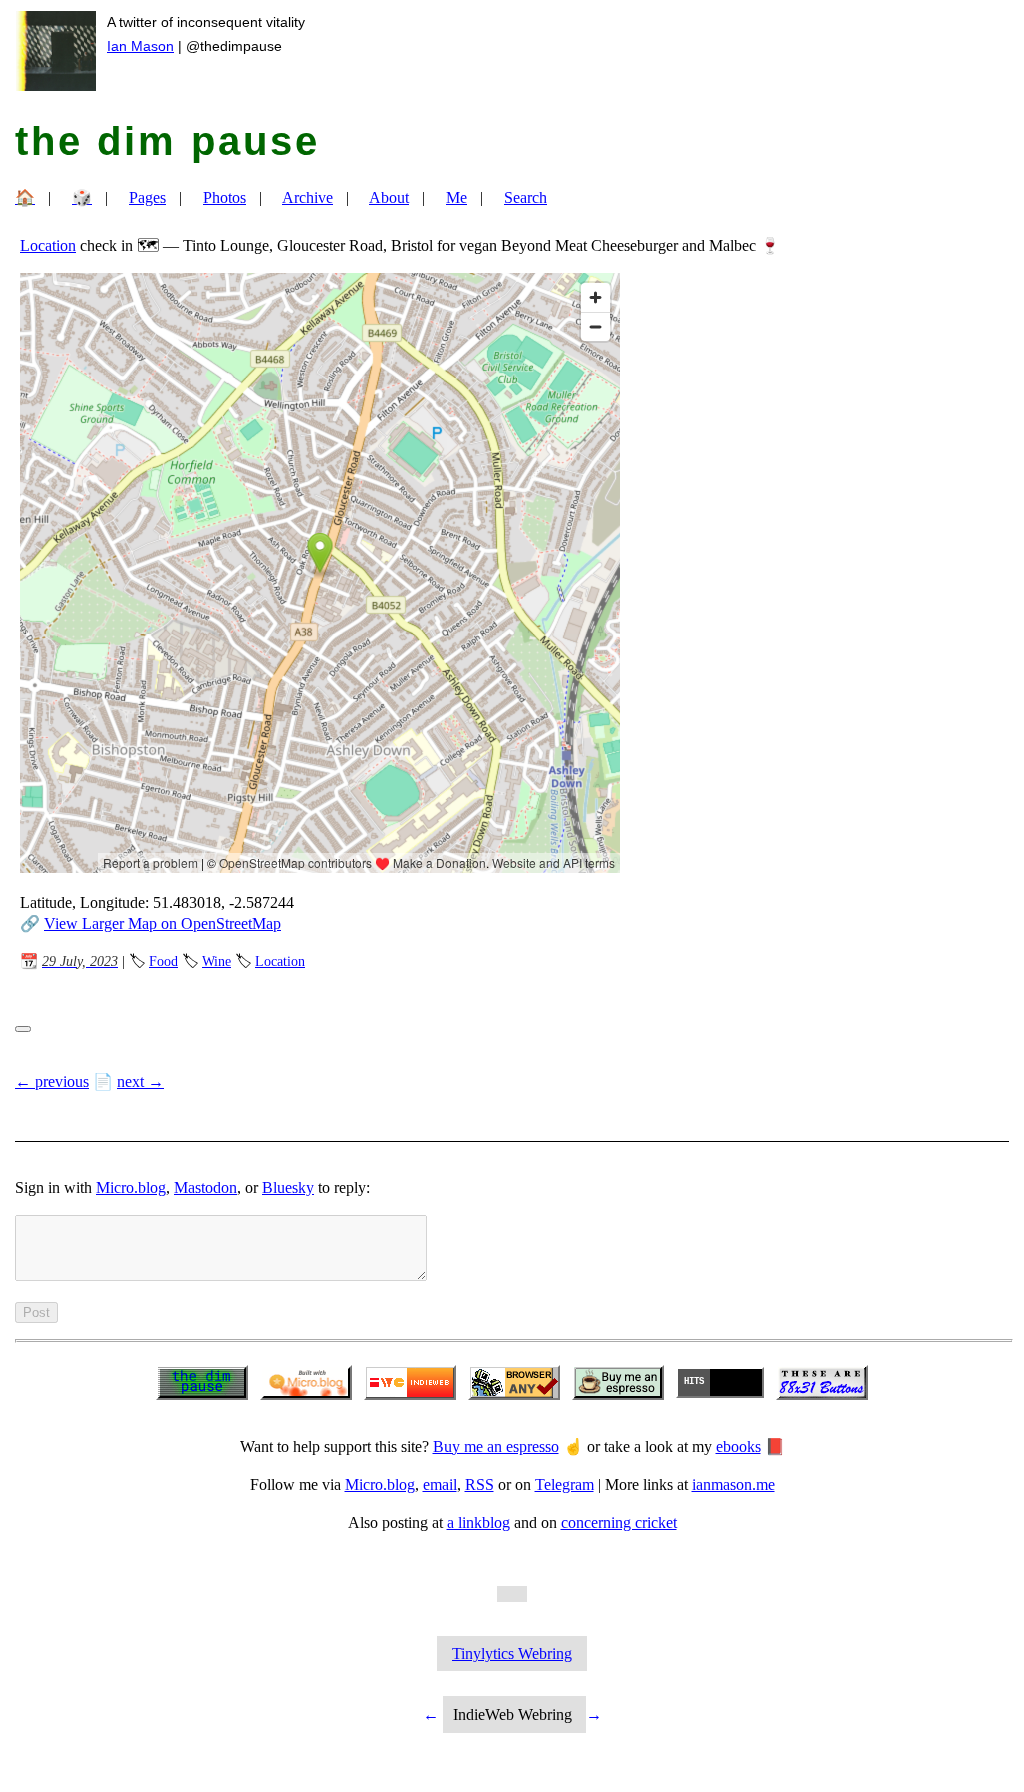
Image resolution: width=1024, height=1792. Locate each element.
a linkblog (478, 1522)
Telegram (564, 1484)
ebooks (738, 1446)
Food (163, 961)
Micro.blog (131, 1187)
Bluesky (288, 1187)
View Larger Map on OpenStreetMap (162, 923)
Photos (224, 197)
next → (140, 1081)
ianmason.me (733, 1484)
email (440, 1484)
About (389, 197)
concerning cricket (619, 1522)
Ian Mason (140, 46)
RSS (479, 1484)
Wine (216, 961)
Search (525, 197)
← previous (52, 1081)
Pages (147, 197)
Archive (307, 197)
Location (48, 245)
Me (456, 197)
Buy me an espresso (496, 1446)
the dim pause (167, 141)
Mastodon (205, 1187)
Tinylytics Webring (512, 1653)
